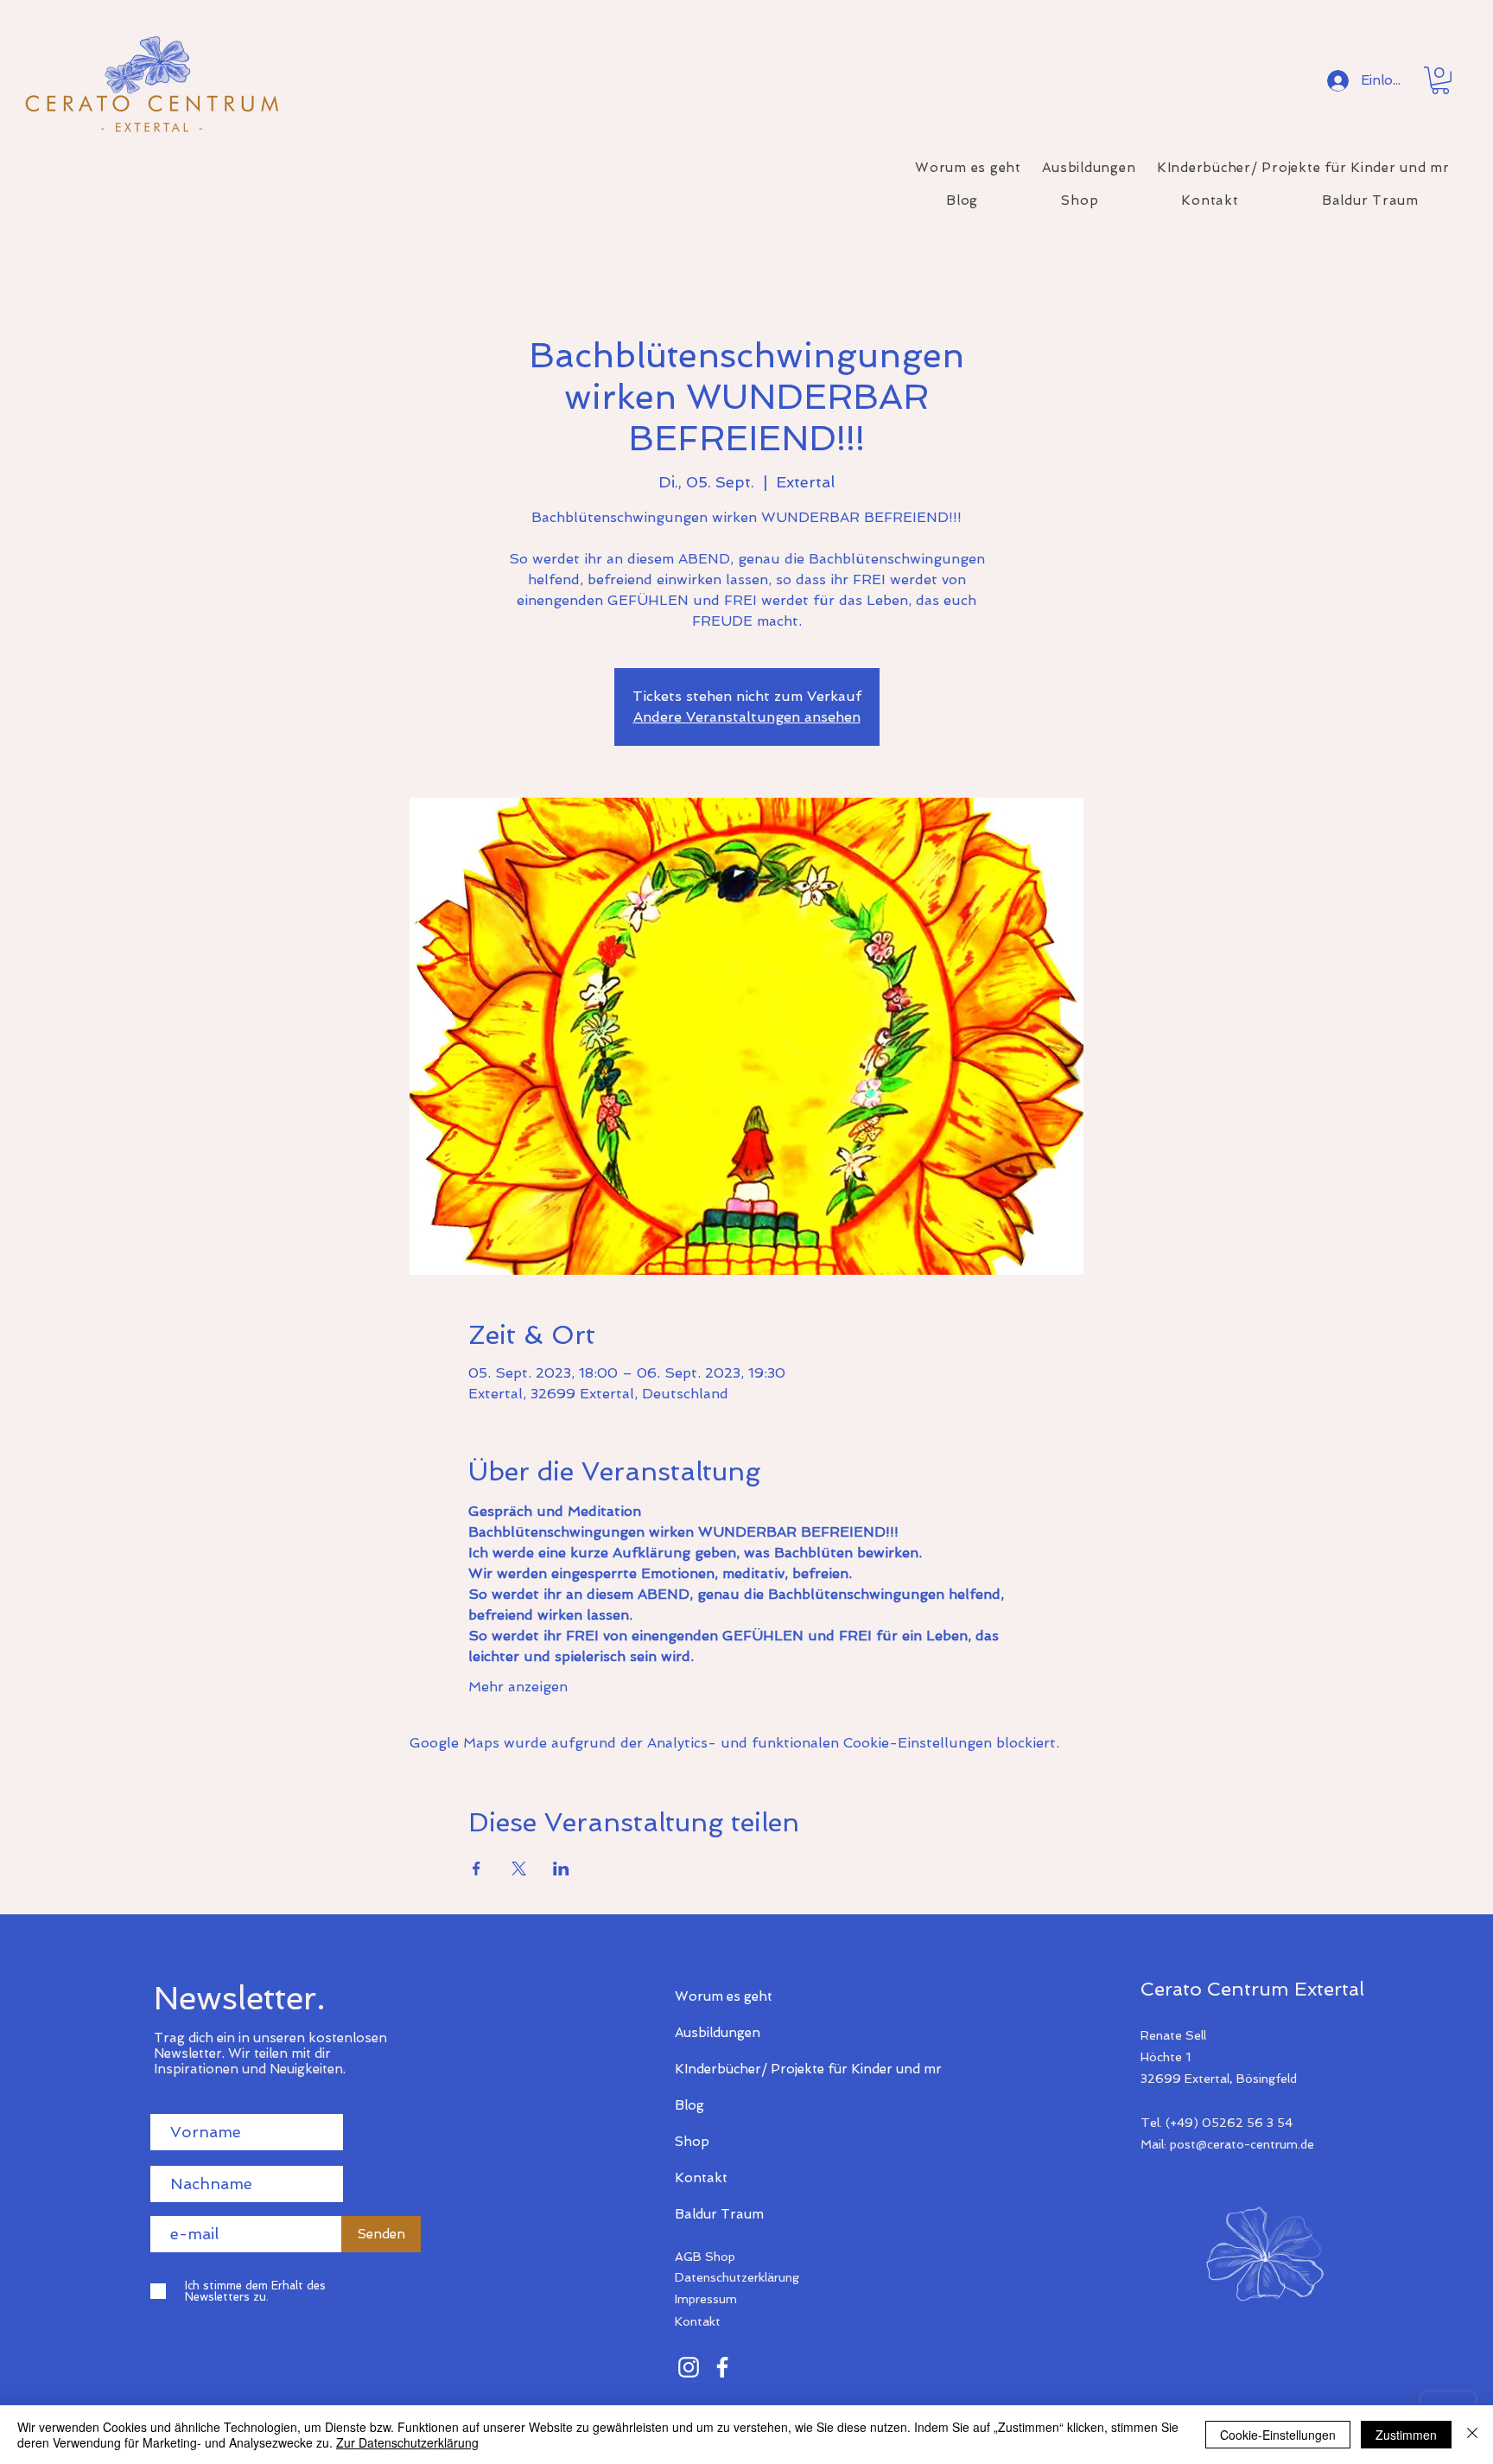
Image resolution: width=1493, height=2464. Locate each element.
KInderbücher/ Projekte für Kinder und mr (736, 2069)
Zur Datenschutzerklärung (407, 2442)
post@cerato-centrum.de (1242, 2144)
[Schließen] (1472, 2435)
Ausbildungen (718, 2033)
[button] (1440, 80)
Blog (689, 2105)
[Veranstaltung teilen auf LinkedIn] (561, 1869)
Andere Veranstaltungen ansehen (747, 717)
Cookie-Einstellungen (1278, 2435)
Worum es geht (724, 1996)
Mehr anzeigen (518, 1687)
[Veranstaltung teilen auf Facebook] (476, 1869)
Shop (692, 2142)
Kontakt (701, 2178)
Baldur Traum (719, 2214)
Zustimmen (1406, 2435)
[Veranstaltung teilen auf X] (519, 1869)
